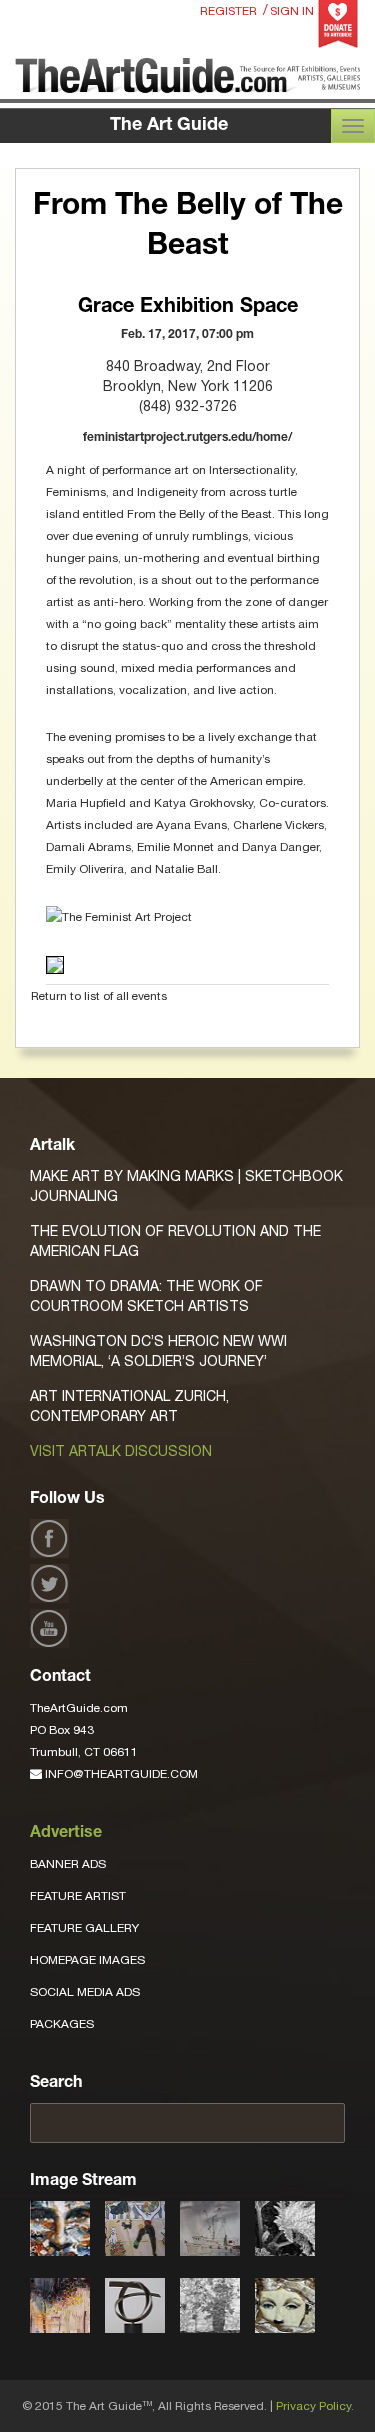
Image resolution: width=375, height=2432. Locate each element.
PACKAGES (62, 2024)
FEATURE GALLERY (84, 1928)
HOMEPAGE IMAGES (87, 1960)
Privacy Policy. (315, 2406)
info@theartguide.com (120, 1774)
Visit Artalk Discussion (121, 1451)
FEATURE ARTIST (78, 1896)
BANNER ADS (68, 1864)
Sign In (292, 11)
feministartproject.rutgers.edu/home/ (187, 438)
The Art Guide (169, 126)
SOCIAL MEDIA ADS (85, 1992)
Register (228, 11)
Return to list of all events (99, 996)
